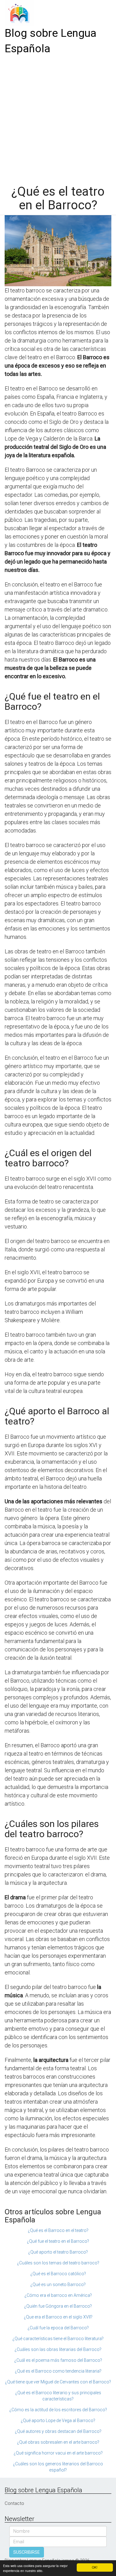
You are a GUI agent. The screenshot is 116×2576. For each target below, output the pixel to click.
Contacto (14, 2503)
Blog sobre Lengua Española (51, 41)
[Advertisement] (58, 118)
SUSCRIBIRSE (27, 2552)
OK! (95, 2567)
